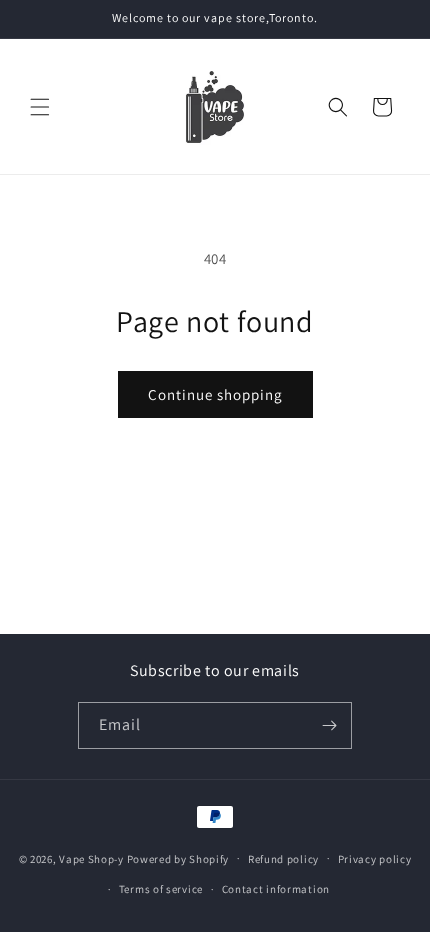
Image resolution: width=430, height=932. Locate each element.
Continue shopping (215, 394)
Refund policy (283, 859)
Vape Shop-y (91, 858)
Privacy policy (375, 859)
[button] (40, 107)
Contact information (276, 889)
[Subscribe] (329, 725)
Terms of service (161, 889)
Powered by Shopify (178, 858)
